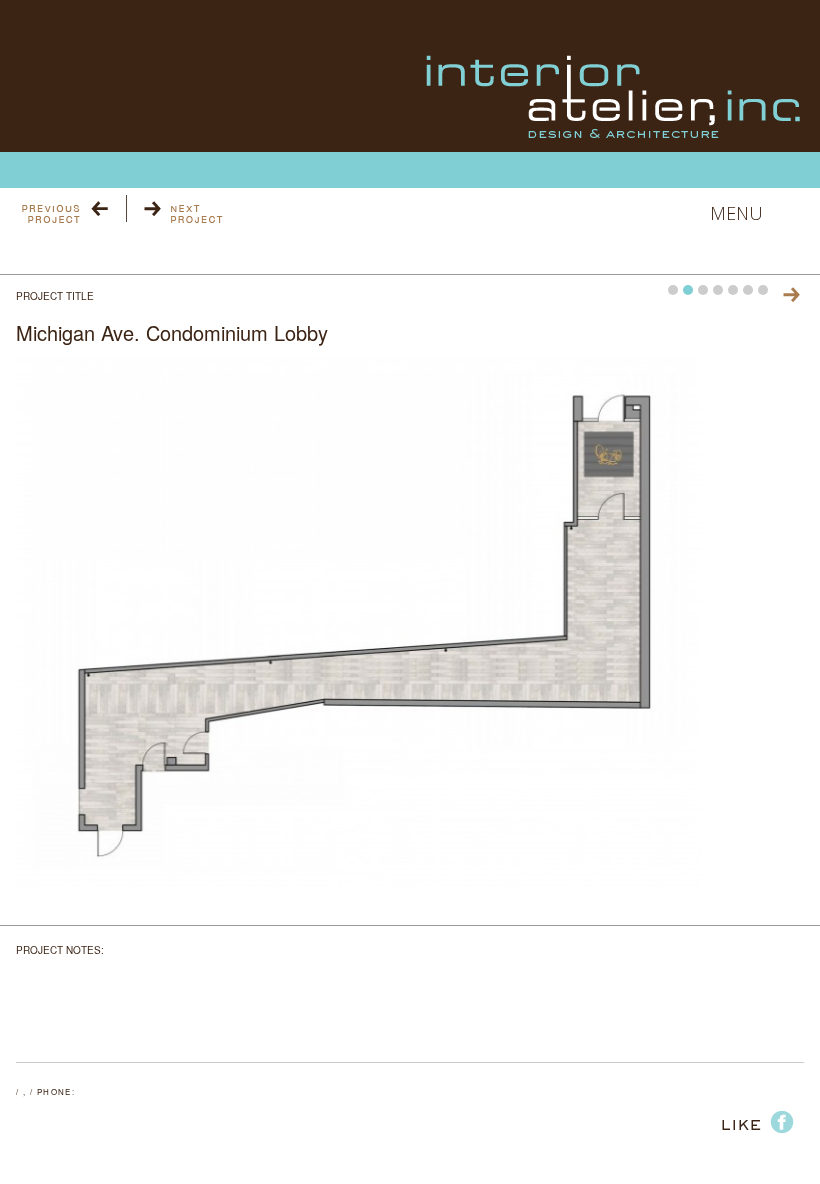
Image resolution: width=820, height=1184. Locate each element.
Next (791, 294)
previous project (73, 209)
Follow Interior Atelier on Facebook (746, 1116)
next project (175, 209)
